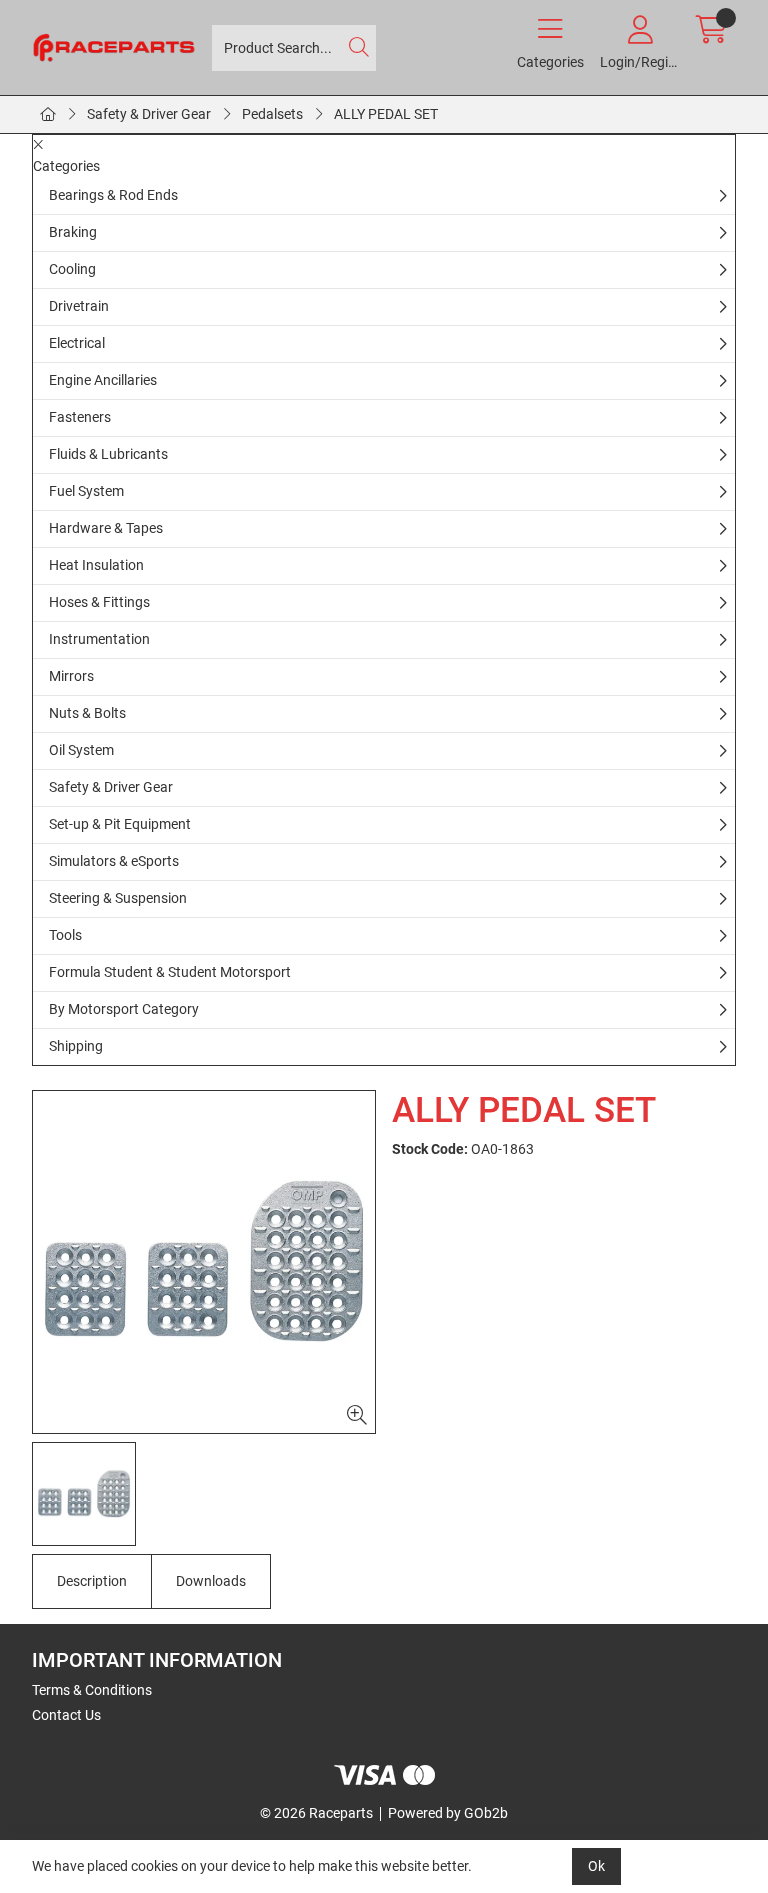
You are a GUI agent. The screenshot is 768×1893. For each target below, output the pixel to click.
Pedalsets (272, 114)
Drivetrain (79, 306)
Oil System (81, 750)
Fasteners (80, 417)
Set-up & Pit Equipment (120, 824)
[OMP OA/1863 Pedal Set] (204, 1262)
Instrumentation (99, 639)
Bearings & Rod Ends (113, 195)
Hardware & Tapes (106, 528)
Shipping (76, 1046)
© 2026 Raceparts (316, 1813)
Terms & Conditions (92, 1690)
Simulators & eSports (114, 861)
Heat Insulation (96, 565)
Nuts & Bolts (87, 713)
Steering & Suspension (118, 898)
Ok (596, 1866)
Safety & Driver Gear (149, 114)
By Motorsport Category (124, 1009)
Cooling (72, 269)
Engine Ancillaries (103, 380)
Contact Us (66, 1715)
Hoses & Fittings (99, 602)
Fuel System (86, 491)
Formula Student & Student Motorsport (170, 972)
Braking (73, 232)
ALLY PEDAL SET (386, 114)
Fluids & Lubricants (108, 454)
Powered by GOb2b (448, 1813)
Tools (65, 935)
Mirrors (71, 676)
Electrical (77, 343)
